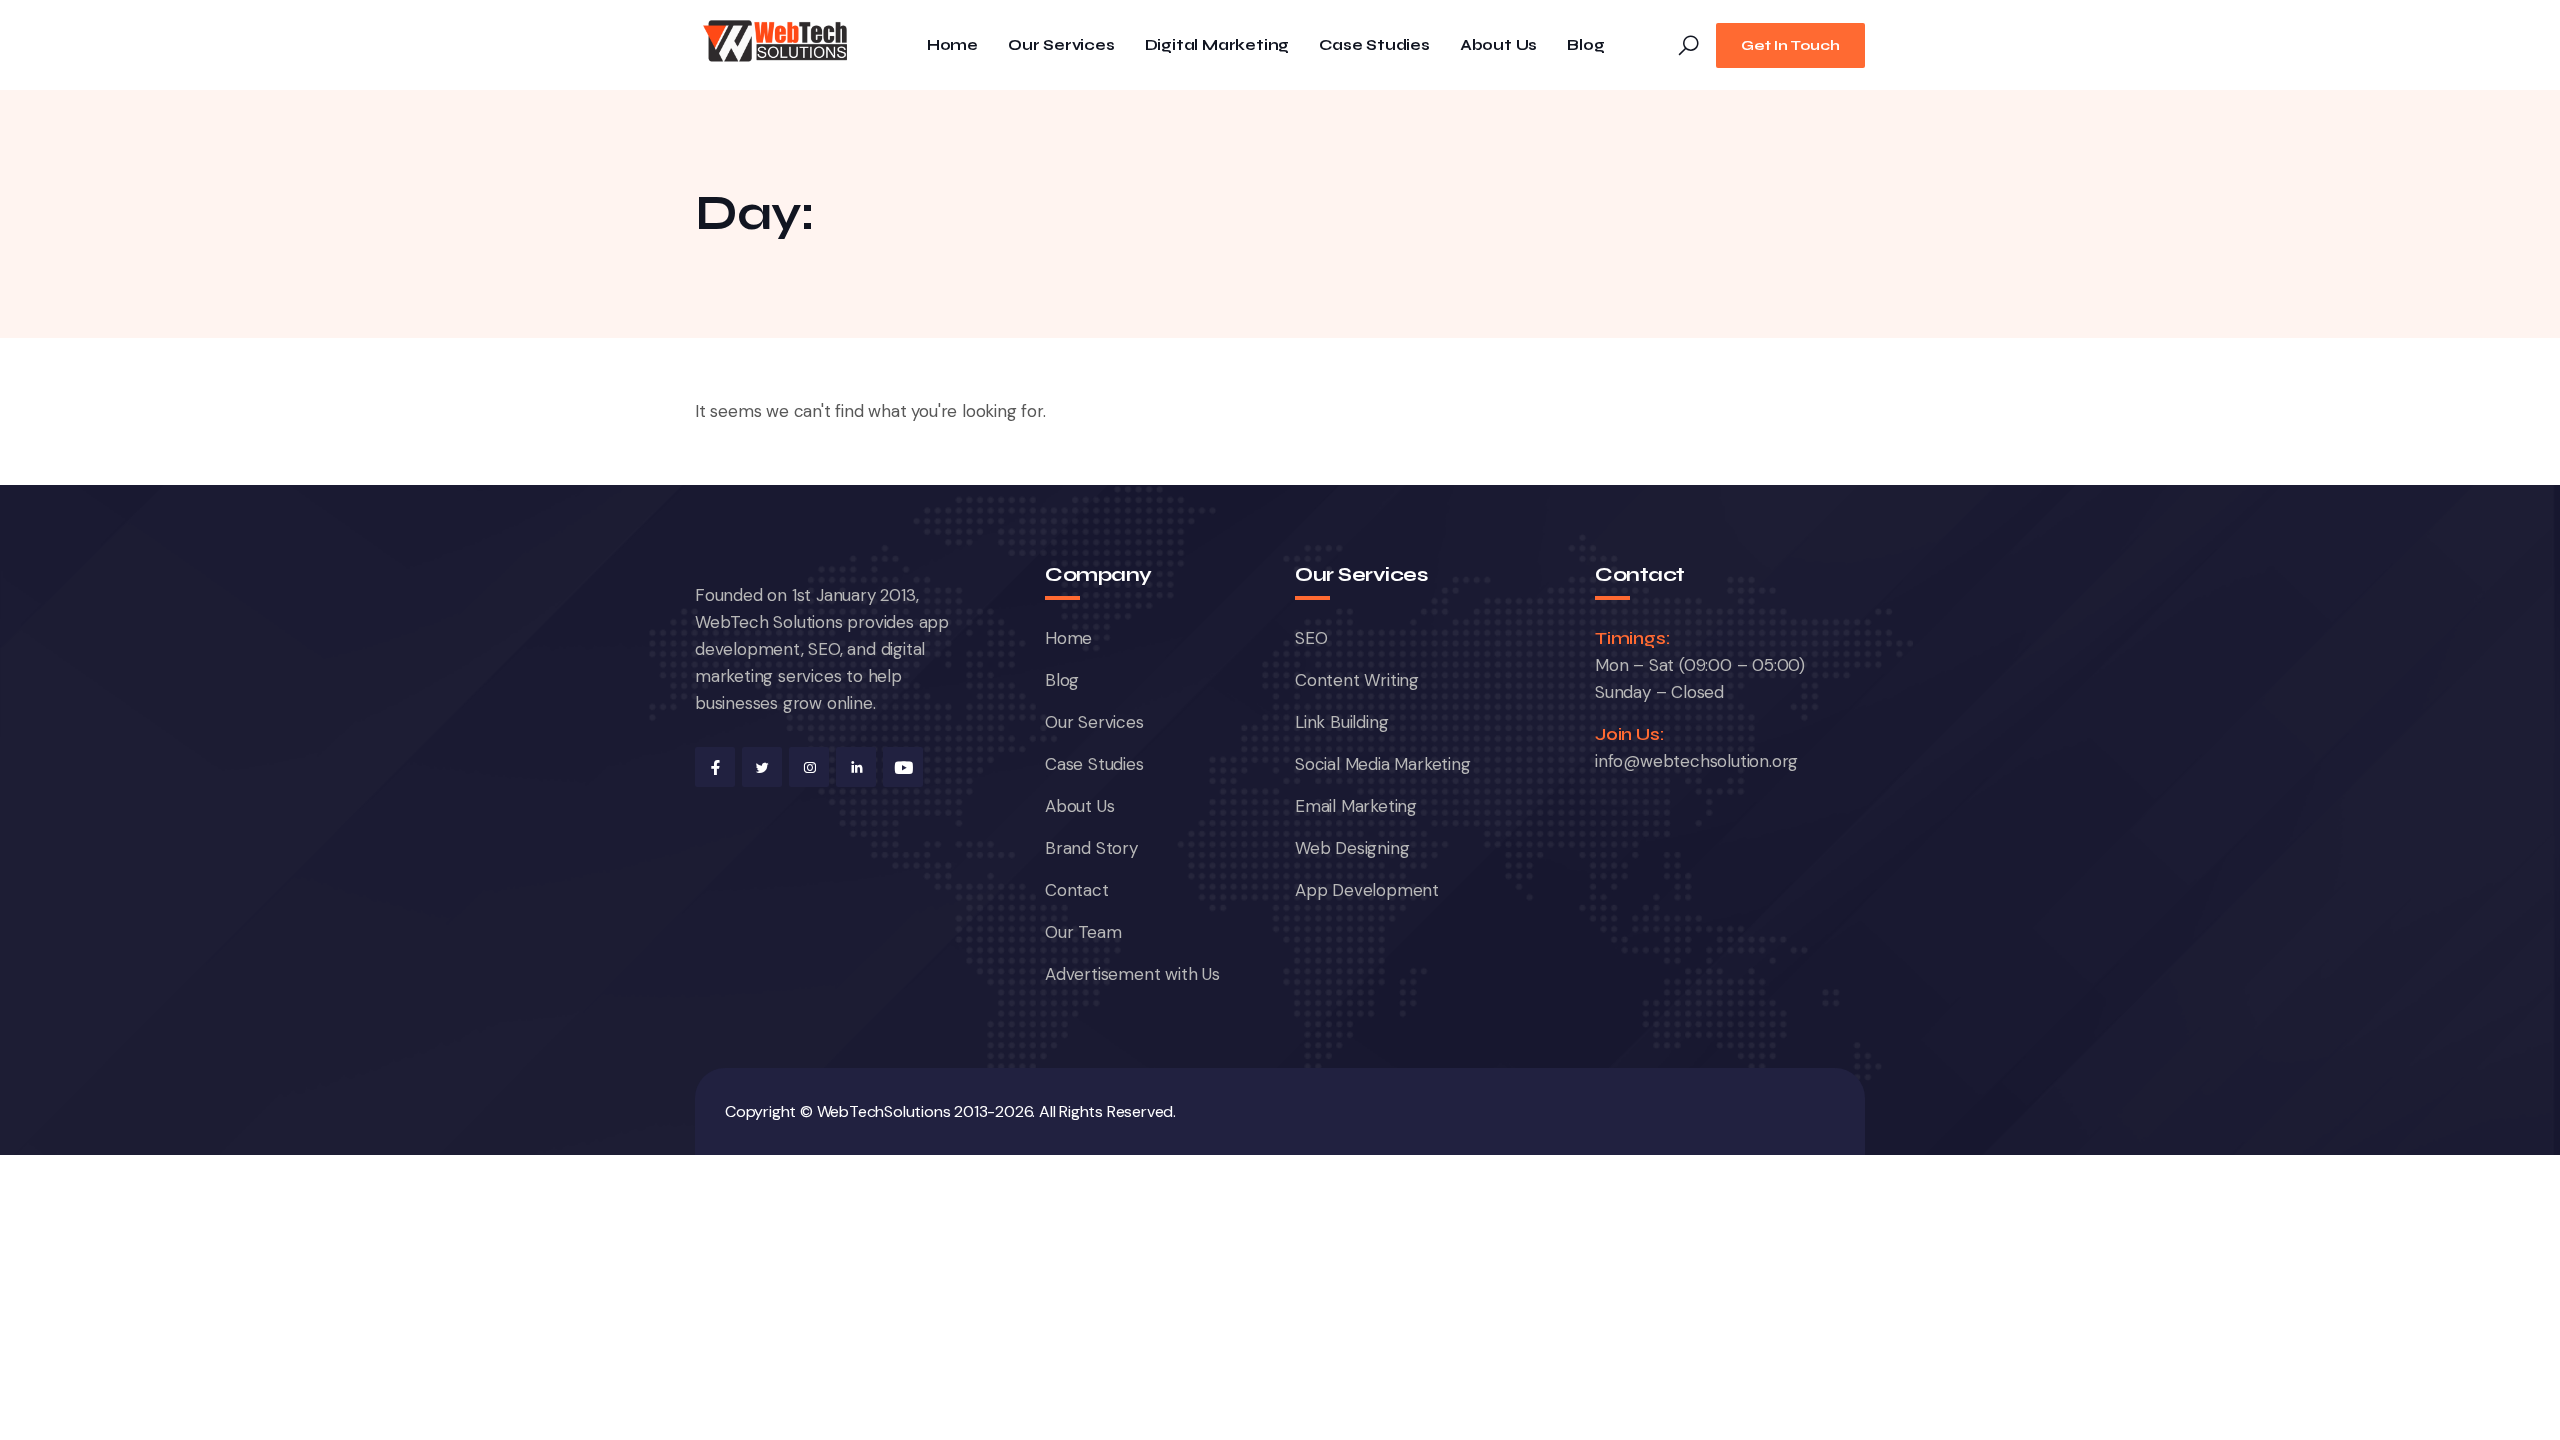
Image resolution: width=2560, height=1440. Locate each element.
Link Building (1341, 722)
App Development (1367, 890)
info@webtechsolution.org (1696, 761)
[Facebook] (715, 767)
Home (952, 45)
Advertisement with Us (1132, 974)
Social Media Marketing (1383, 764)
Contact (1077, 890)
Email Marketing (1356, 806)
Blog (1585, 45)
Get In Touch (1790, 45)
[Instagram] (809, 767)
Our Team (1083, 932)
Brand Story (1091, 848)
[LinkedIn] (856, 767)
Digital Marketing (1217, 45)
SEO (1311, 638)
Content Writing (1357, 680)
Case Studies (1374, 45)
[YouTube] (903, 767)
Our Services (1061, 45)
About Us (1498, 45)
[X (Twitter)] (762, 767)
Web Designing (1352, 848)
